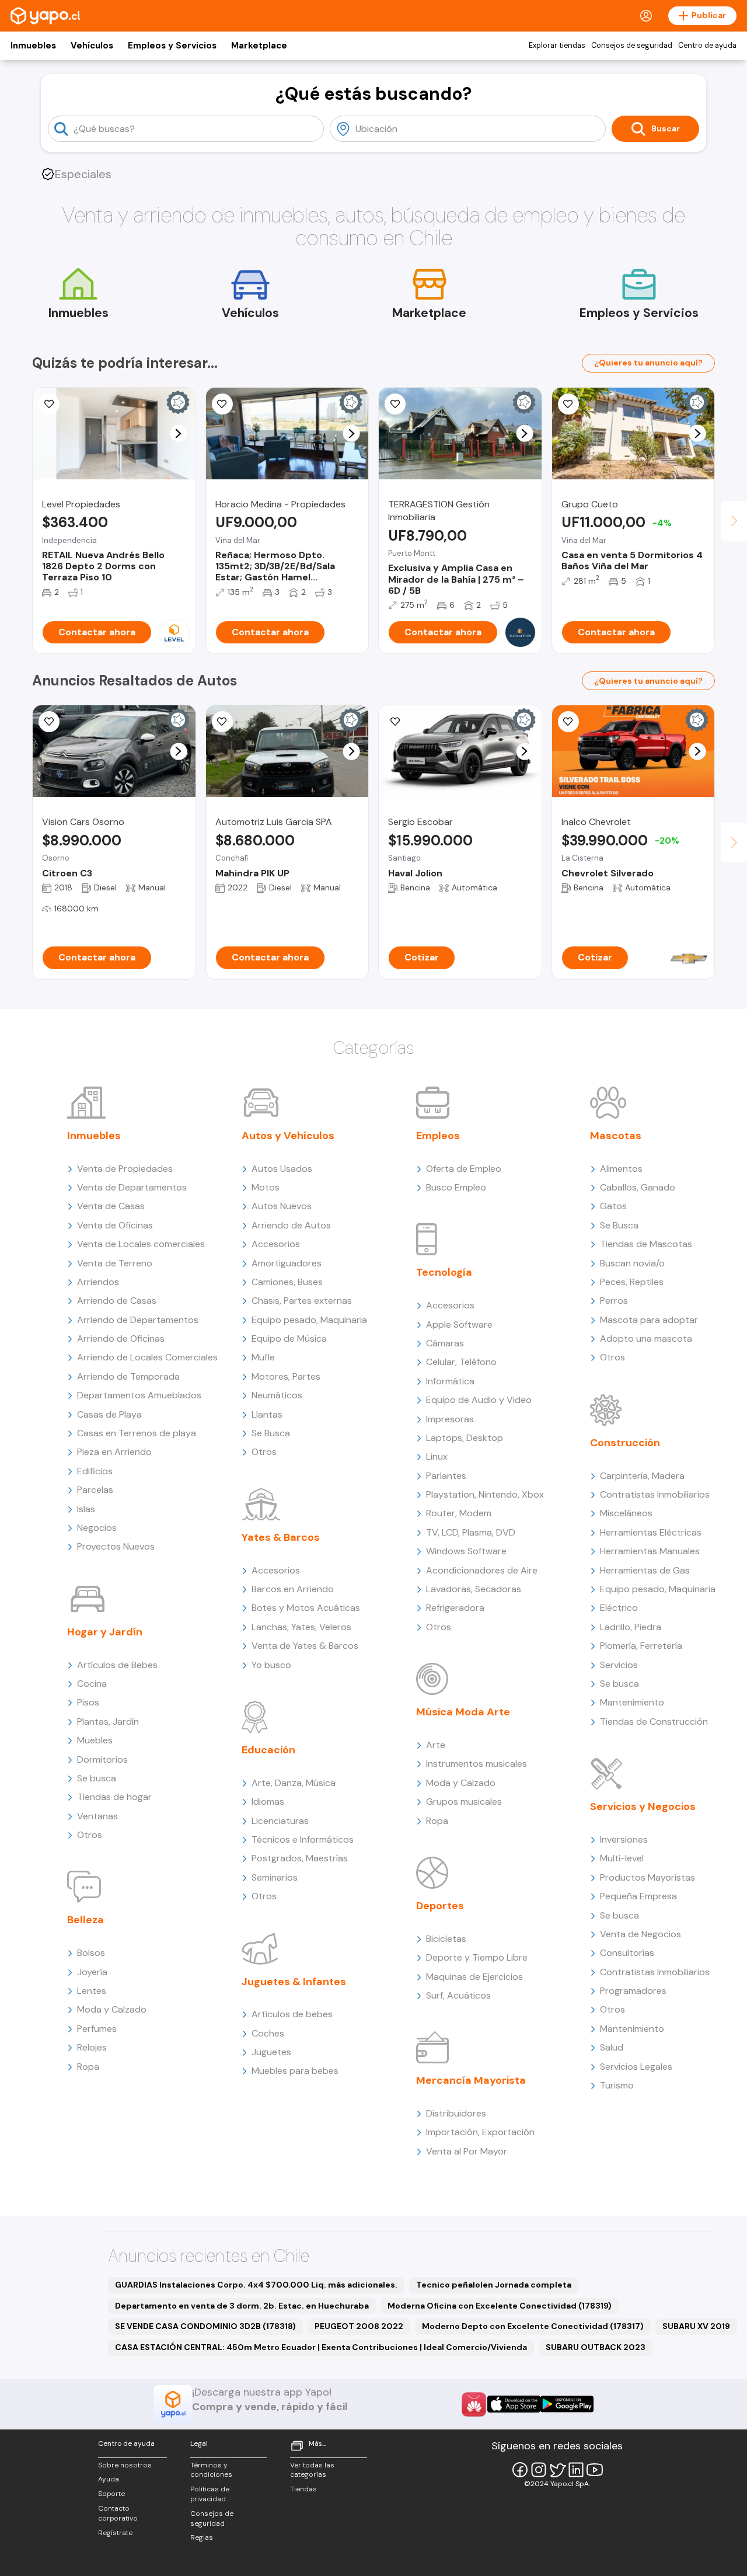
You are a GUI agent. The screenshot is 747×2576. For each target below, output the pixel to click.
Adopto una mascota (646, 1339)
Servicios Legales (636, 2067)
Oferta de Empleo (464, 1169)
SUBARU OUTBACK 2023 (596, 2347)
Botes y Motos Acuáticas (306, 1608)
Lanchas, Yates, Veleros (301, 1627)
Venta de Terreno (115, 1263)
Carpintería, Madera (642, 1476)
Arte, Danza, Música (294, 1783)
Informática (450, 1381)
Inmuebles (33, 46)
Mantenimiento (632, 1702)
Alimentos (621, 1169)
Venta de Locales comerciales (141, 1244)
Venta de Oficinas (115, 1225)
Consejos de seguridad (632, 46)
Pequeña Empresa (638, 1896)
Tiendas (303, 2489)
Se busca (97, 1778)
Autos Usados (282, 1169)
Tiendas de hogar (114, 1797)
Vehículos (92, 46)
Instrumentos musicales (477, 1764)
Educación (268, 1750)
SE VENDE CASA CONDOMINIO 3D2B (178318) (205, 2326)
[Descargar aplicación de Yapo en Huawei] (474, 2404)
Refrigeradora (455, 1608)
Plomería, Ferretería (641, 1646)
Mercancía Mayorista (471, 2080)
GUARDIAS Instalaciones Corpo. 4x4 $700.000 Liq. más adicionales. (256, 2285)
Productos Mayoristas (647, 1877)
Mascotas (616, 1136)
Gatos (613, 1206)
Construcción (625, 1443)
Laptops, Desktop (465, 1438)
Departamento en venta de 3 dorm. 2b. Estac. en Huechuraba (242, 2306)
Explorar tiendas (557, 46)
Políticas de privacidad (210, 2494)
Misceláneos (626, 1513)
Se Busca (271, 1433)
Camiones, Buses (287, 1282)
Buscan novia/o (632, 1263)
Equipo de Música (289, 1339)
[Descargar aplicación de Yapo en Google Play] (567, 2404)
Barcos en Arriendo (293, 1589)
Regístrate (115, 2533)
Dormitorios (102, 1759)
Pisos (88, 1702)
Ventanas (97, 1816)
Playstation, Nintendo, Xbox (485, 1494)
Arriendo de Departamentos (138, 1320)
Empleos (438, 1136)
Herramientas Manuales (650, 1551)
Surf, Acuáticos (458, 1995)
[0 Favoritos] (49, 404)
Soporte (111, 2494)
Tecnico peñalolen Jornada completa (494, 2285)
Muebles (95, 1740)
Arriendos (98, 1282)
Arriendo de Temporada (128, 1376)
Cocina (92, 1684)
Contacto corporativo (118, 2513)
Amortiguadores (287, 1263)
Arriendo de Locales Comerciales (147, 1357)
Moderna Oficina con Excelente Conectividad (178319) (500, 2306)
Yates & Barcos (281, 1537)
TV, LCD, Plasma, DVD (471, 1532)
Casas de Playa (109, 1414)
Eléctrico (619, 1608)
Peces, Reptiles (632, 1282)
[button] (178, 434)
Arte (436, 1745)
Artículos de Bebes (117, 1665)
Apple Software (459, 1324)
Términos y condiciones (211, 2470)
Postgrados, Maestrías (300, 1858)
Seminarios (275, 1877)
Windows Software (466, 1551)
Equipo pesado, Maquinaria (309, 1320)
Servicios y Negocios (643, 1806)
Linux (437, 1456)
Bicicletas (446, 1939)
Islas (86, 1509)
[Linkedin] (576, 2470)
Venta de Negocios (640, 1934)
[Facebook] (520, 2470)
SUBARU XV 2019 (696, 2326)
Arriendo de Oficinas (121, 1339)
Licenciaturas (280, 1821)
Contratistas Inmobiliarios (655, 1494)
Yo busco (271, 1665)
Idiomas (268, 1802)
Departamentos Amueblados (139, 1395)
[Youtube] (595, 2470)
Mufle (263, 1357)
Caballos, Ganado (638, 1187)
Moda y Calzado (112, 2009)
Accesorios (276, 1244)
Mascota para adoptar (649, 1320)
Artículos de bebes (292, 2014)
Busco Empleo (456, 1187)
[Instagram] (539, 2470)
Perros (614, 1301)
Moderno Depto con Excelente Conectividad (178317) (533, 2326)
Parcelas (95, 1490)
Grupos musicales (464, 1802)
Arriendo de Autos (291, 1225)
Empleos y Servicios (172, 46)
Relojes (92, 2047)
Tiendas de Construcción (654, 1722)
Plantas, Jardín (108, 1722)
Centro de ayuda (707, 46)
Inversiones (624, 1839)
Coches (268, 2033)
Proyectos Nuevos (116, 1546)
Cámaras (445, 1343)
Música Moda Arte (463, 1712)
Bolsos (91, 1953)
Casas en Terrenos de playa (137, 1433)
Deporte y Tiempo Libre (477, 1957)
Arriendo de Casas (117, 1301)
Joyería (92, 1972)
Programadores (633, 1991)
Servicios (619, 1665)
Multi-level (622, 1858)
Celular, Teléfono (461, 1362)
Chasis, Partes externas (302, 1301)
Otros (90, 1835)
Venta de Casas (111, 1206)
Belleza (85, 1920)
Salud (612, 2047)
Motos (266, 1187)
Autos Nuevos (282, 1206)
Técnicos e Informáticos (303, 1839)
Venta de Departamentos (132, 1187)
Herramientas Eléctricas (651, 1532)
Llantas (267, 1414)
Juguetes (271, 2052)
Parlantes (446, 1476)
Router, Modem (459, 1513)
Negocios (97, 1528)
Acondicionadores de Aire (482, 1570)
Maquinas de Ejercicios (474, 1977)
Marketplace (259, 46)
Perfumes (97, 2029)
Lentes (92, 1991)
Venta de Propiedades (125, 1169)
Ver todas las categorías (312, 2470)
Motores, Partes (286, 1376)
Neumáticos (277, 1395)
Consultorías (627, 1953)
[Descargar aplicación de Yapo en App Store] (514, 2404)
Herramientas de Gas (645, 1570)
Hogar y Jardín (105, 1632)
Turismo (617, 2085)
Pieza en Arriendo (114, 1452)
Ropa (88, 2067)
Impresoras (450, 1419)
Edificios (95, 1471)
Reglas (202, 2537)
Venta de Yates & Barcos (305, 1646)
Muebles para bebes (295, 2071)
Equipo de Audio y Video (479, 1400)
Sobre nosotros (125, 2465)
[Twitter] (557, 2470)
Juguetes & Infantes (294, 1982)
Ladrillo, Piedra (631, 1627)
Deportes (440, 1906)
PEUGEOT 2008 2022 (359, 2326)
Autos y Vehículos (288, 1136)
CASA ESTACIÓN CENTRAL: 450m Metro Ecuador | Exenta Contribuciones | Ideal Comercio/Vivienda (321, 2347)
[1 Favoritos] (49, 722)
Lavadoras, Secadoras (474, 1589)
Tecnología (444, 1272)
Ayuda (109, 2479)
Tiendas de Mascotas (646, 1244)
